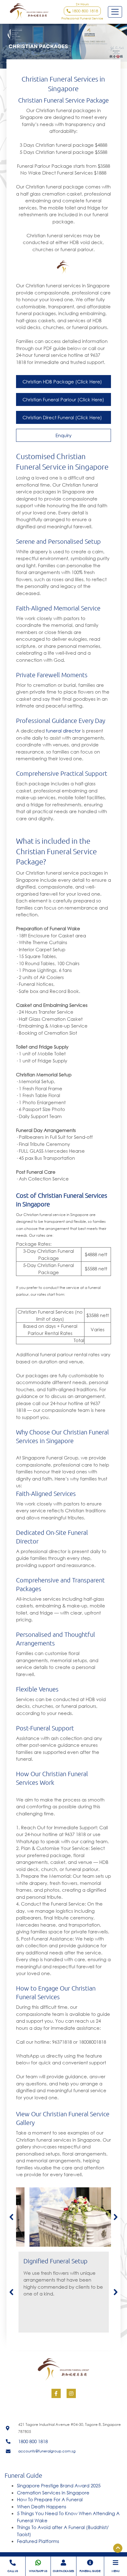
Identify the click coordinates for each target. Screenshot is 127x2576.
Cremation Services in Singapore (53, 2493)
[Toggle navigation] (115, 12)
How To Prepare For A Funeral (50, 2499)
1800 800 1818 (84, 11)
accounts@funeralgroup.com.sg (47, 2451)
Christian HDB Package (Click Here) (62, 382)
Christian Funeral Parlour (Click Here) (63, 399)
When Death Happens (42, 2506)
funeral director (63, 731)
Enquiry (63, 435)
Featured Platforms (38, 2541)
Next (116, 2217)
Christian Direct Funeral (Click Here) (62, 417)
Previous (11, 2217)
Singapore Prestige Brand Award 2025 (59, 2485)
